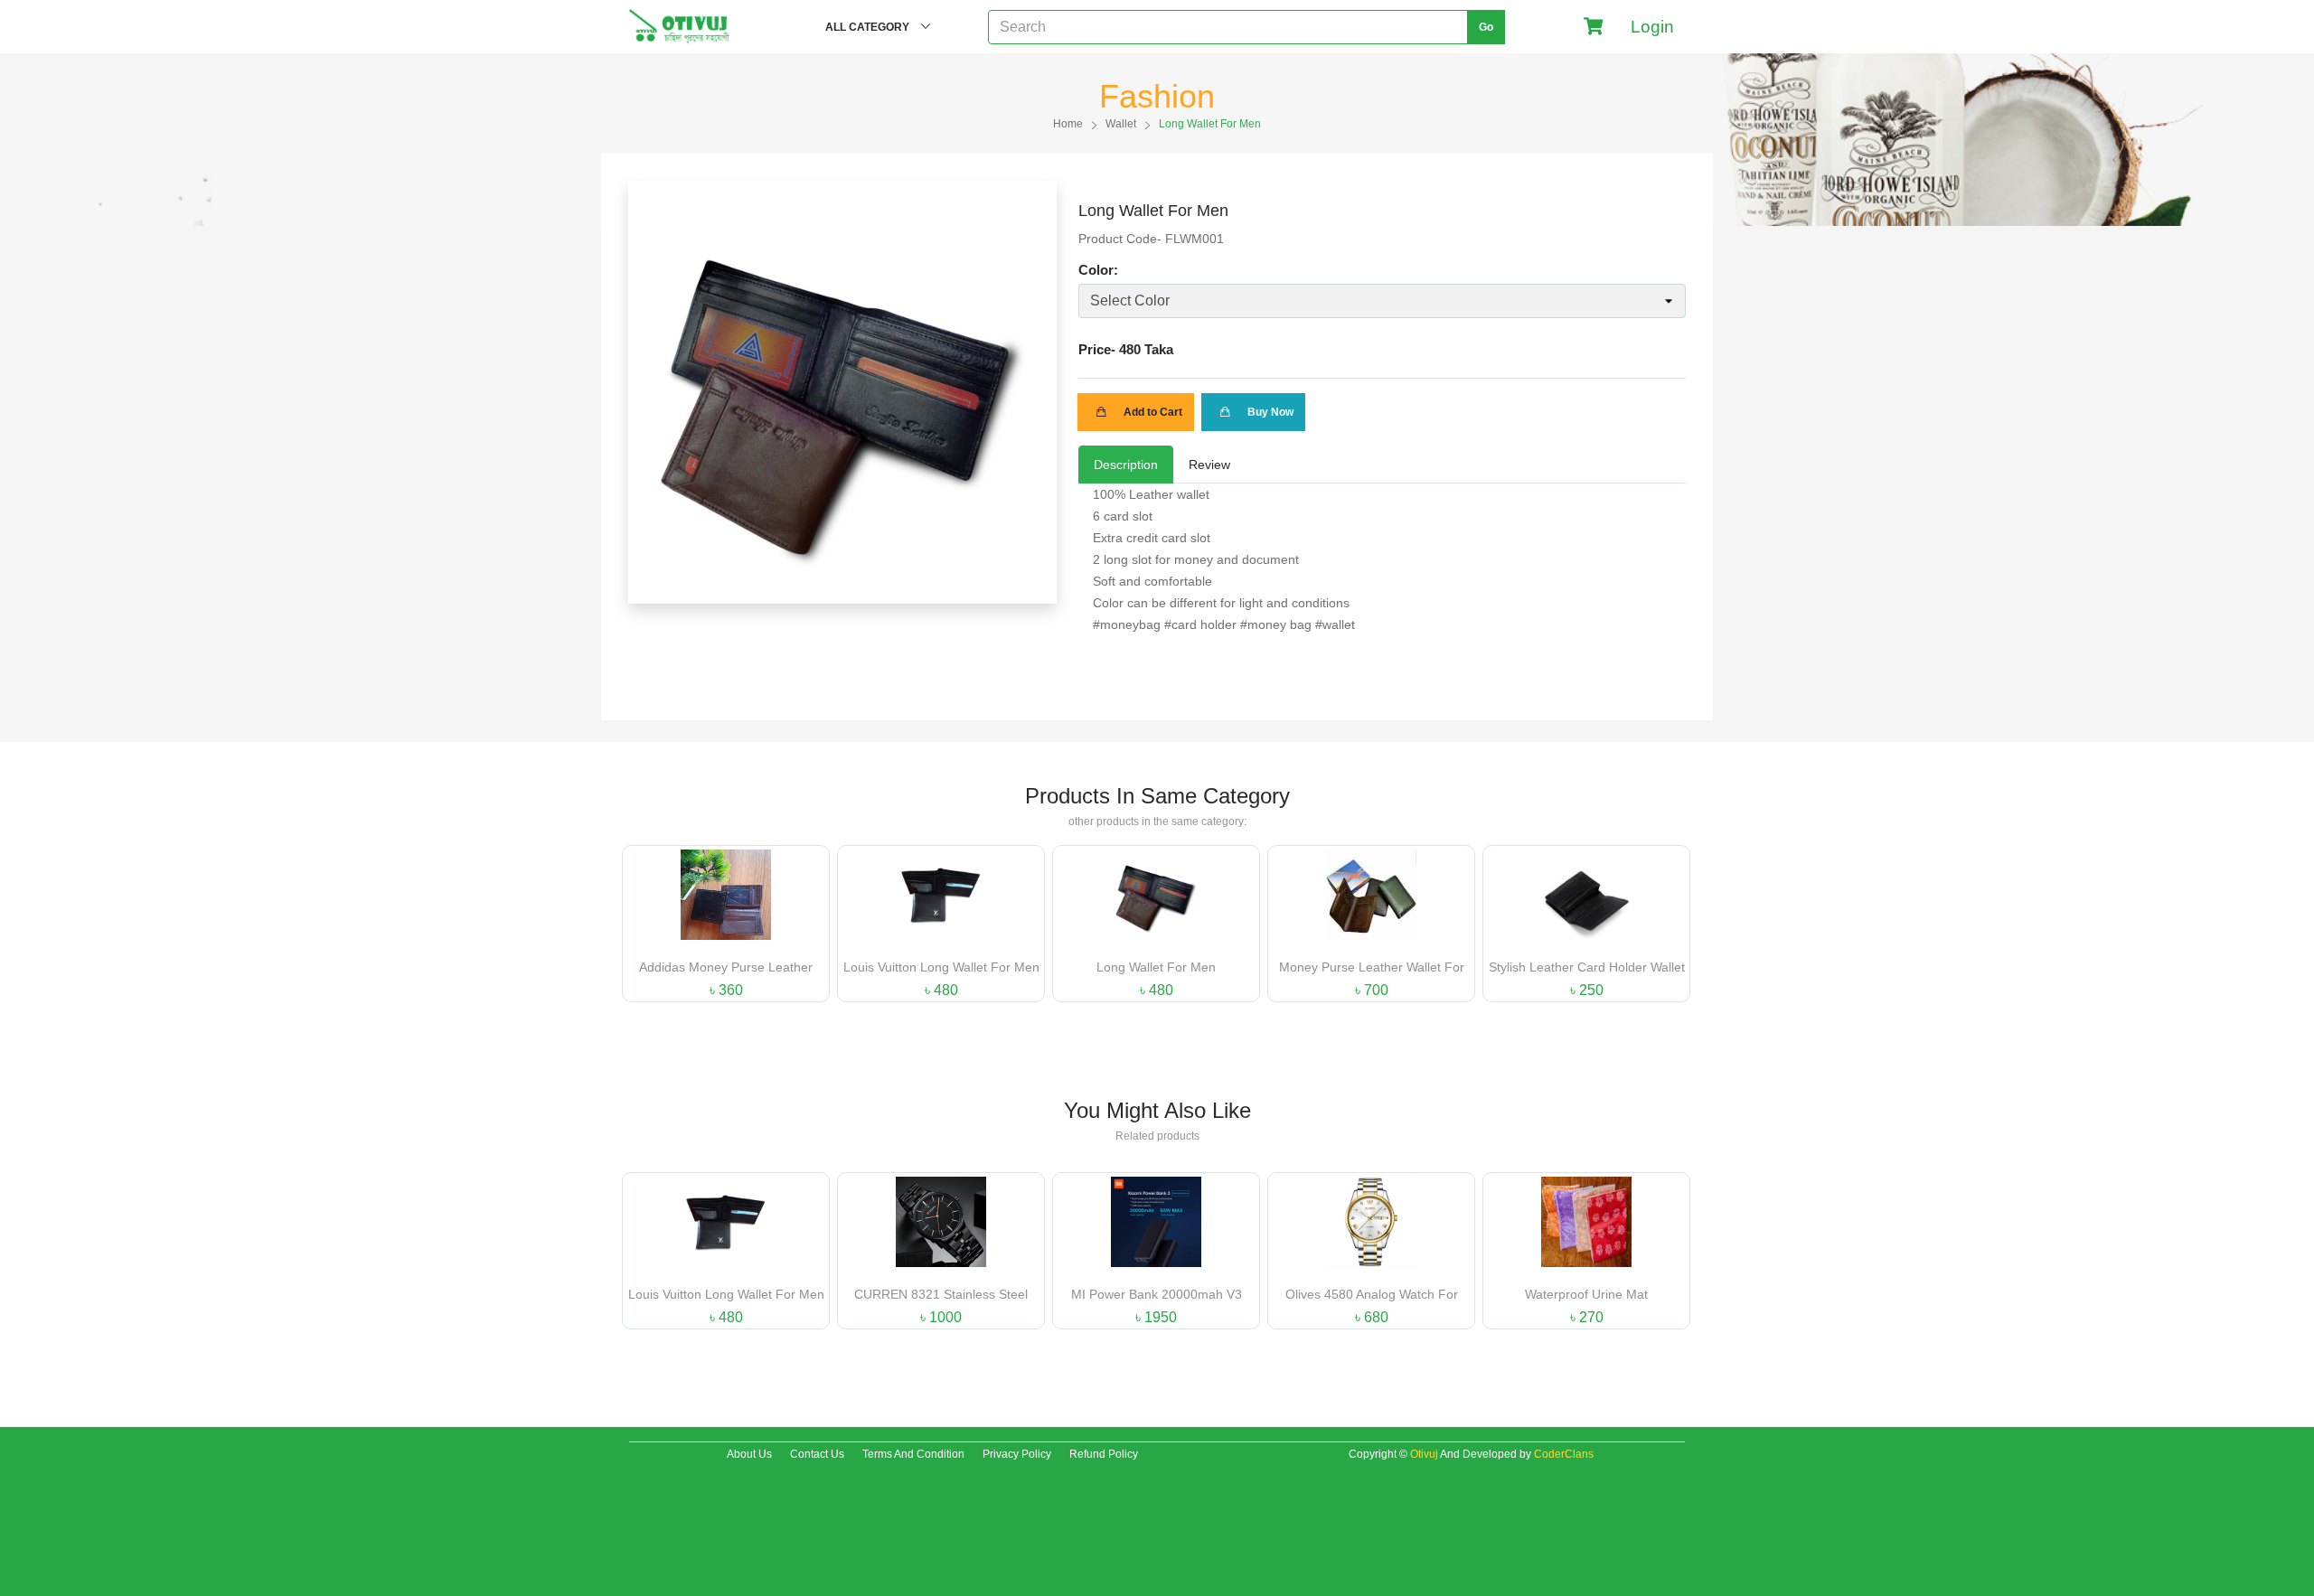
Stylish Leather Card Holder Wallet (1587, 967)
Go (1486, 27)
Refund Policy (1104, 1454)
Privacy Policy (1017, 1454)
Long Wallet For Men (1156, 967)
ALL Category (869, 27)
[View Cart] (1594, 27)
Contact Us (817, 1454)
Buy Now (1269, 412)
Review (1209, 465)
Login (1649, 27)
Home (1068, 124)
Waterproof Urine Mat (1586, 1294)
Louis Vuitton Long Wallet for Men (941, 967)
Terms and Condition (913, 1454)
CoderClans (1564, 1454)
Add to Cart (1152, 412)
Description (1126, 465)
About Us (749, 1454)
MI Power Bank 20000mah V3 (1157, 1294)
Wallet (1121, 124)
